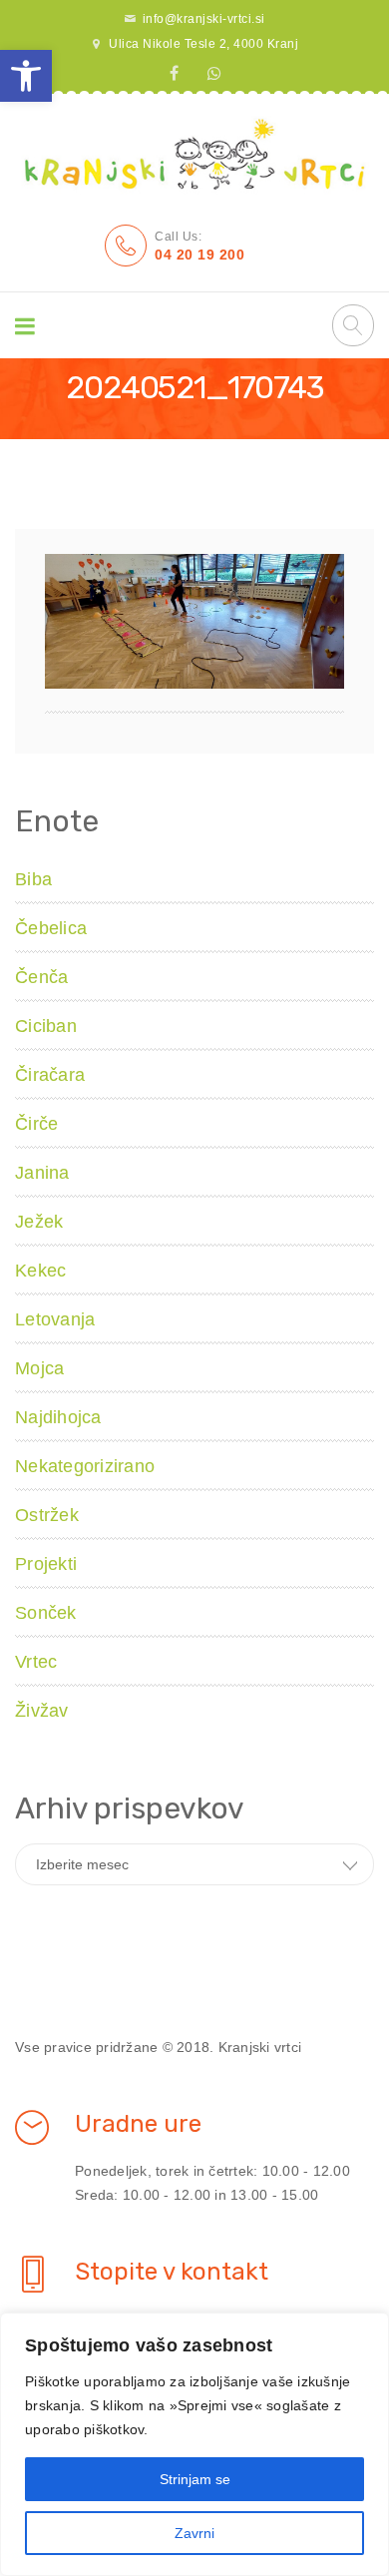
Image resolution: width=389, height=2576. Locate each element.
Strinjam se (195, 2479)
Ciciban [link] (46, 1026)
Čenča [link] (41, 977)
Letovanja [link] (55, 1319)
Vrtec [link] (36, 1662)
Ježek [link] (39, 1222)
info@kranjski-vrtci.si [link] (204, 19)
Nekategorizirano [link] (85, 1466)
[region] (194, 2444)
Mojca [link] (39, 1368)
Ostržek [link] (47, 1515)
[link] (26, 76)
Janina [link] (42, 1173)
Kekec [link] (40, 1271)
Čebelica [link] (51, 928)
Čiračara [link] (50, 1075)
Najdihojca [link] (58, 1417)
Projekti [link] (46, 1564)
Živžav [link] (42, 1711)
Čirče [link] (36, 1124)
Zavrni (194, 2533)
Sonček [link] (46, 1613)
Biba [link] (33, 879)
